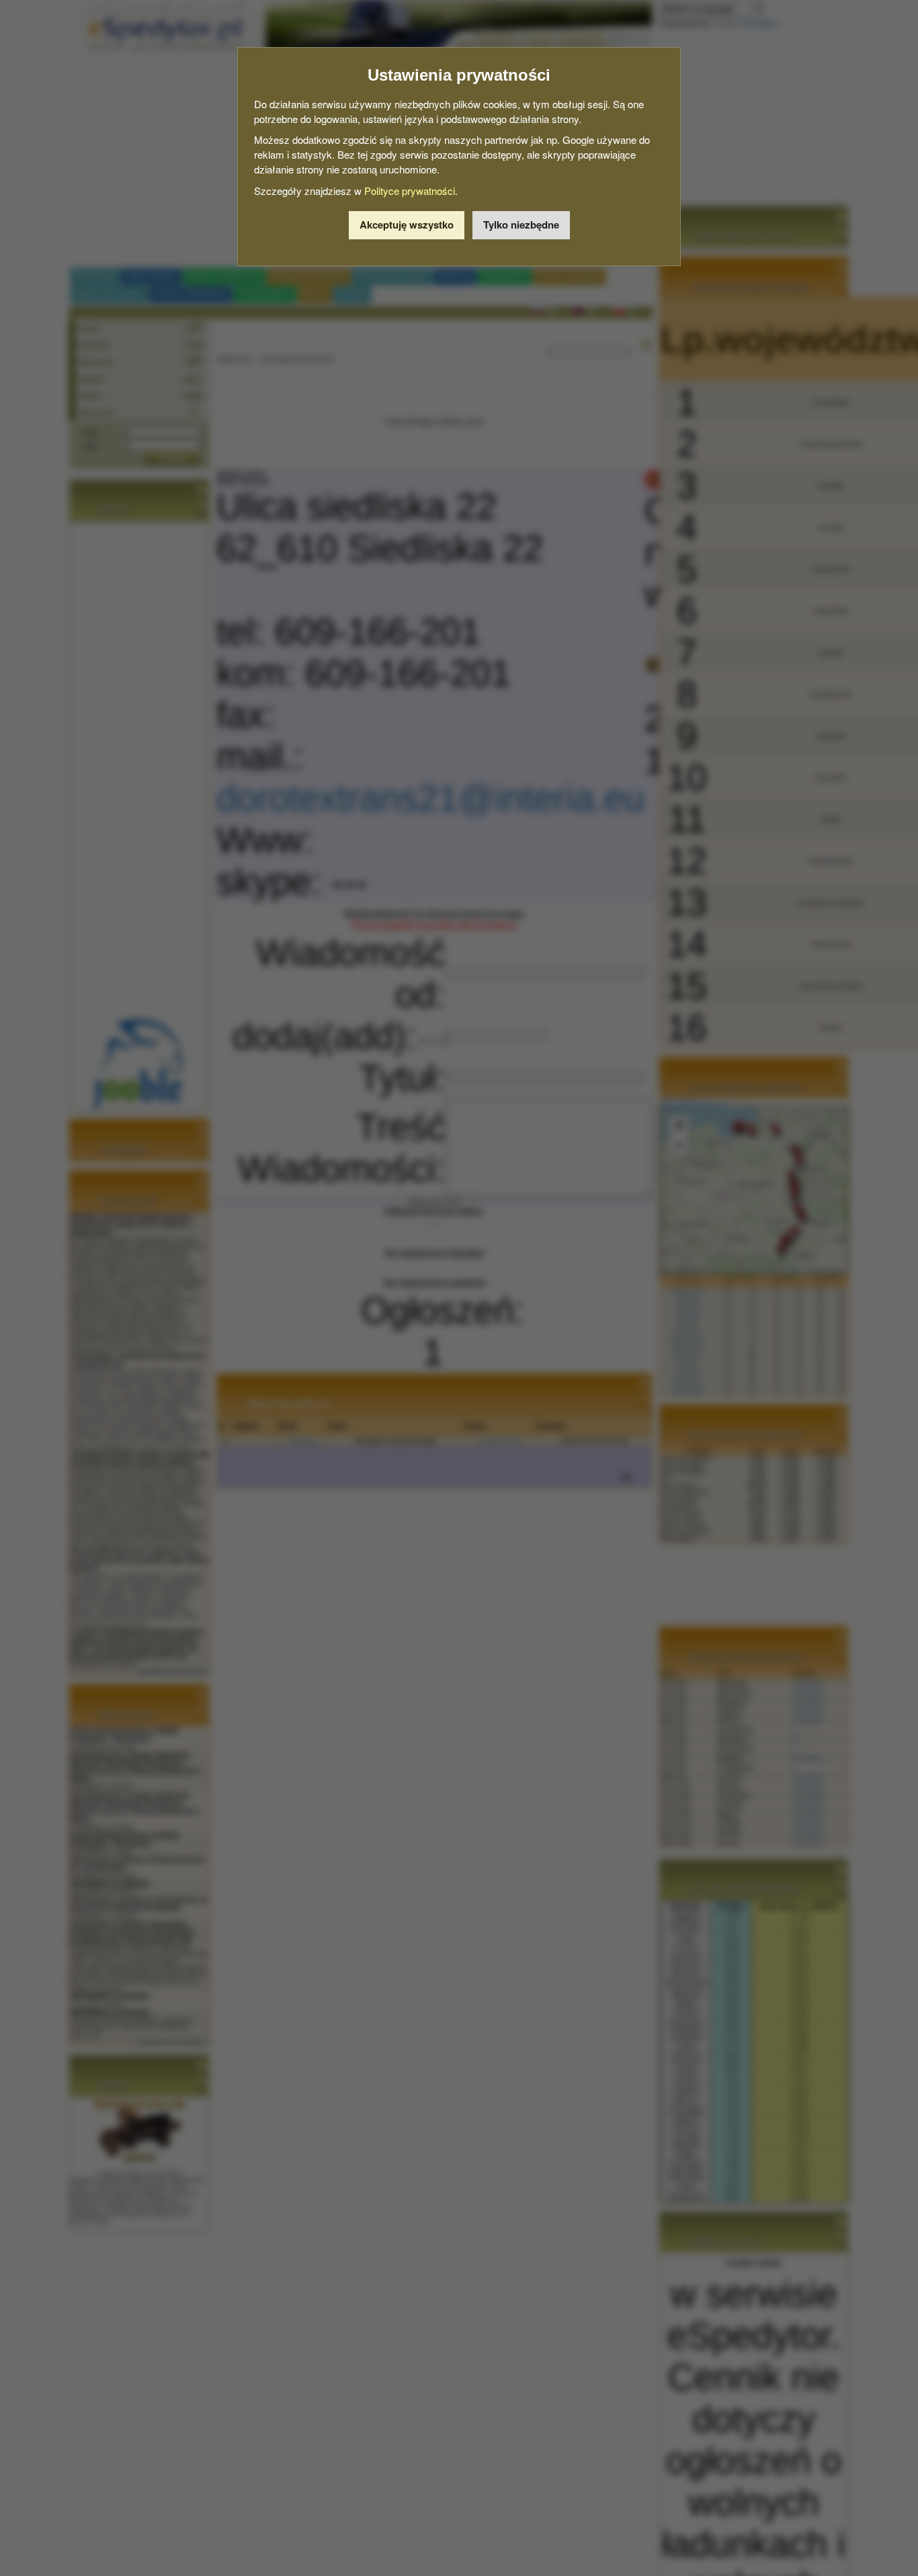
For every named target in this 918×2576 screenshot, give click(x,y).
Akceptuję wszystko (407, 225)
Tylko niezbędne (521, 225)
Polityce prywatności (410, 191)
